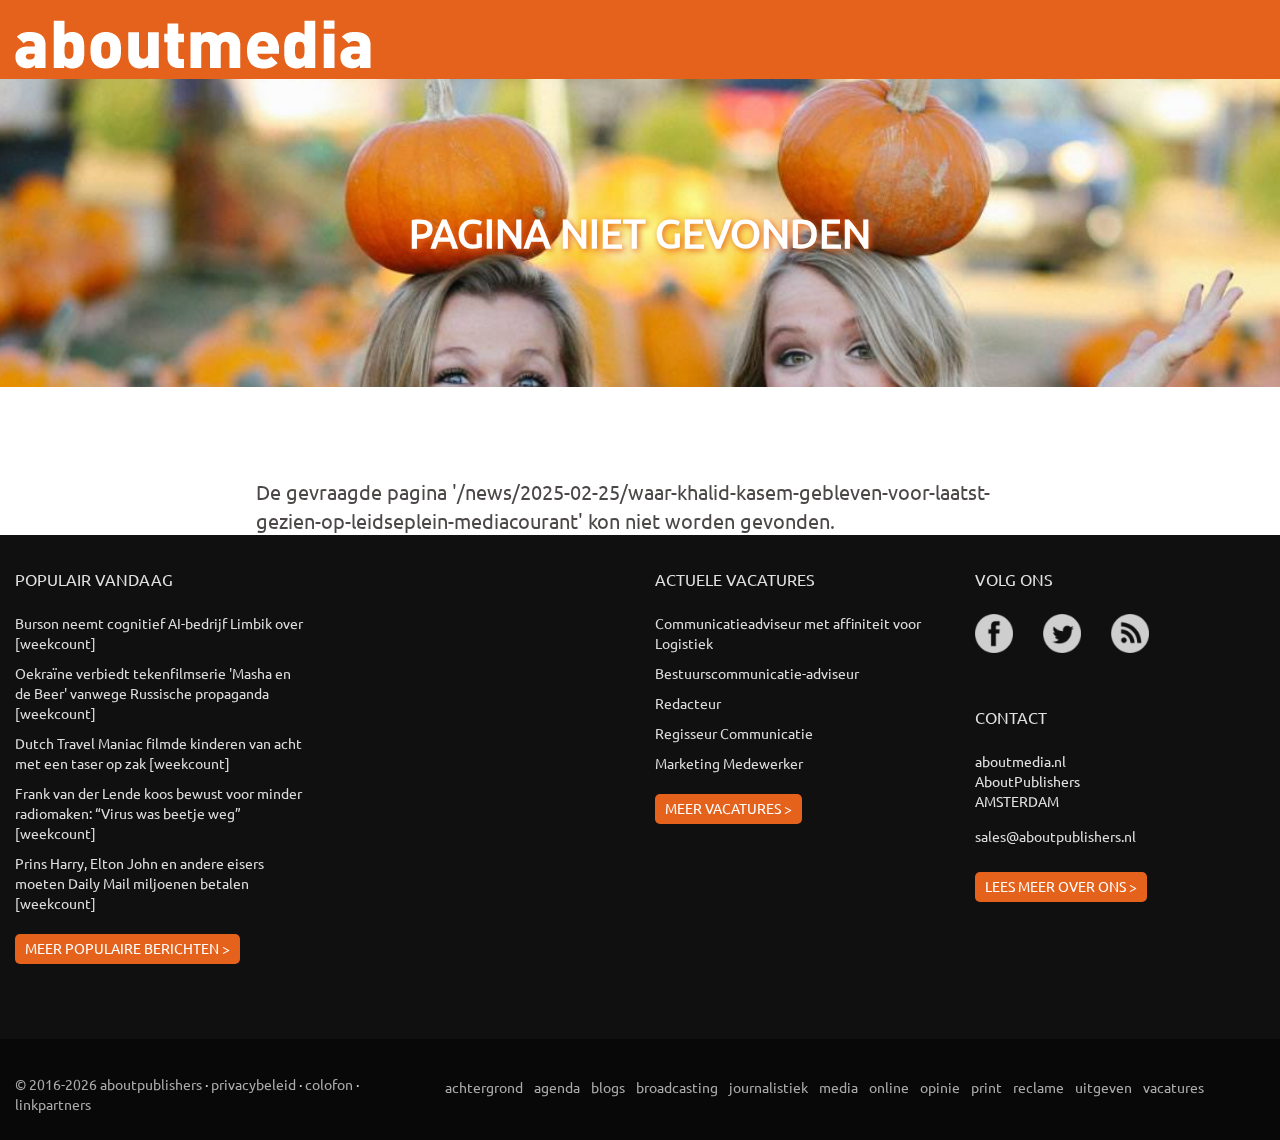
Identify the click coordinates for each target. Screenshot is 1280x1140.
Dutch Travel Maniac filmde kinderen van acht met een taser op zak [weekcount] (158, 753)
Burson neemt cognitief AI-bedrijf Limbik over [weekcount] (159, 633)
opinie (940, 1087)
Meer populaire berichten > (127, 948)
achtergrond (484, 1087)
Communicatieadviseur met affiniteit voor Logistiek (788, 633)
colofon (329, 1084)
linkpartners (53, 1104)
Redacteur (688, 703)
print (986, 1087)
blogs (608, 1087)
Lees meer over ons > (1061, 886)
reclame (1038, 1087)
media (838, 1087)
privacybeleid (253, 1084)
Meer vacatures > (728, 808)
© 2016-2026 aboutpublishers (108, 1084)
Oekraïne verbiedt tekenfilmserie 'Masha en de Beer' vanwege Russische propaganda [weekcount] (153, 693)
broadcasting (677, 1087)
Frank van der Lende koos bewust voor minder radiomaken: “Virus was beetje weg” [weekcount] (158, 813)
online (889, 1087)
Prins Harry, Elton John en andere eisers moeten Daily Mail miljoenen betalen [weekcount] (139, 883)
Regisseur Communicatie (734, 733)
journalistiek (768, 1087)
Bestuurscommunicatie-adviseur (757, 673)
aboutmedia (193, 44)
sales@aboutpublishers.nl (1055, 836)
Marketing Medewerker (729, 763)
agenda (557, 1087)
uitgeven (1103, 1087)
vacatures (1173, 1087)
